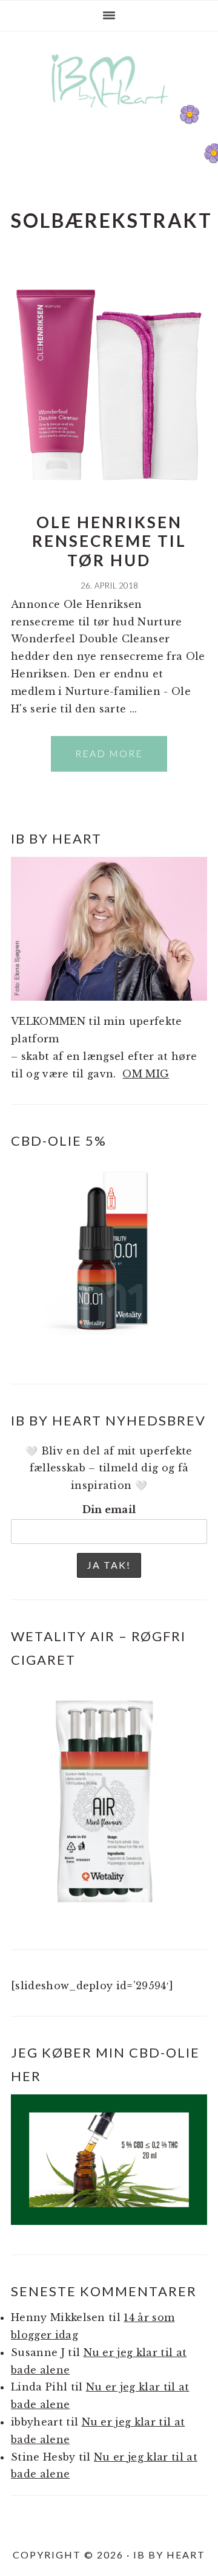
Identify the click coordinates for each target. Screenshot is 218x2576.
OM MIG (146, 1074)
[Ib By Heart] (109, 114)
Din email (109, 1509)
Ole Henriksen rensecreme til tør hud (109, 541)
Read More (109, 753)
